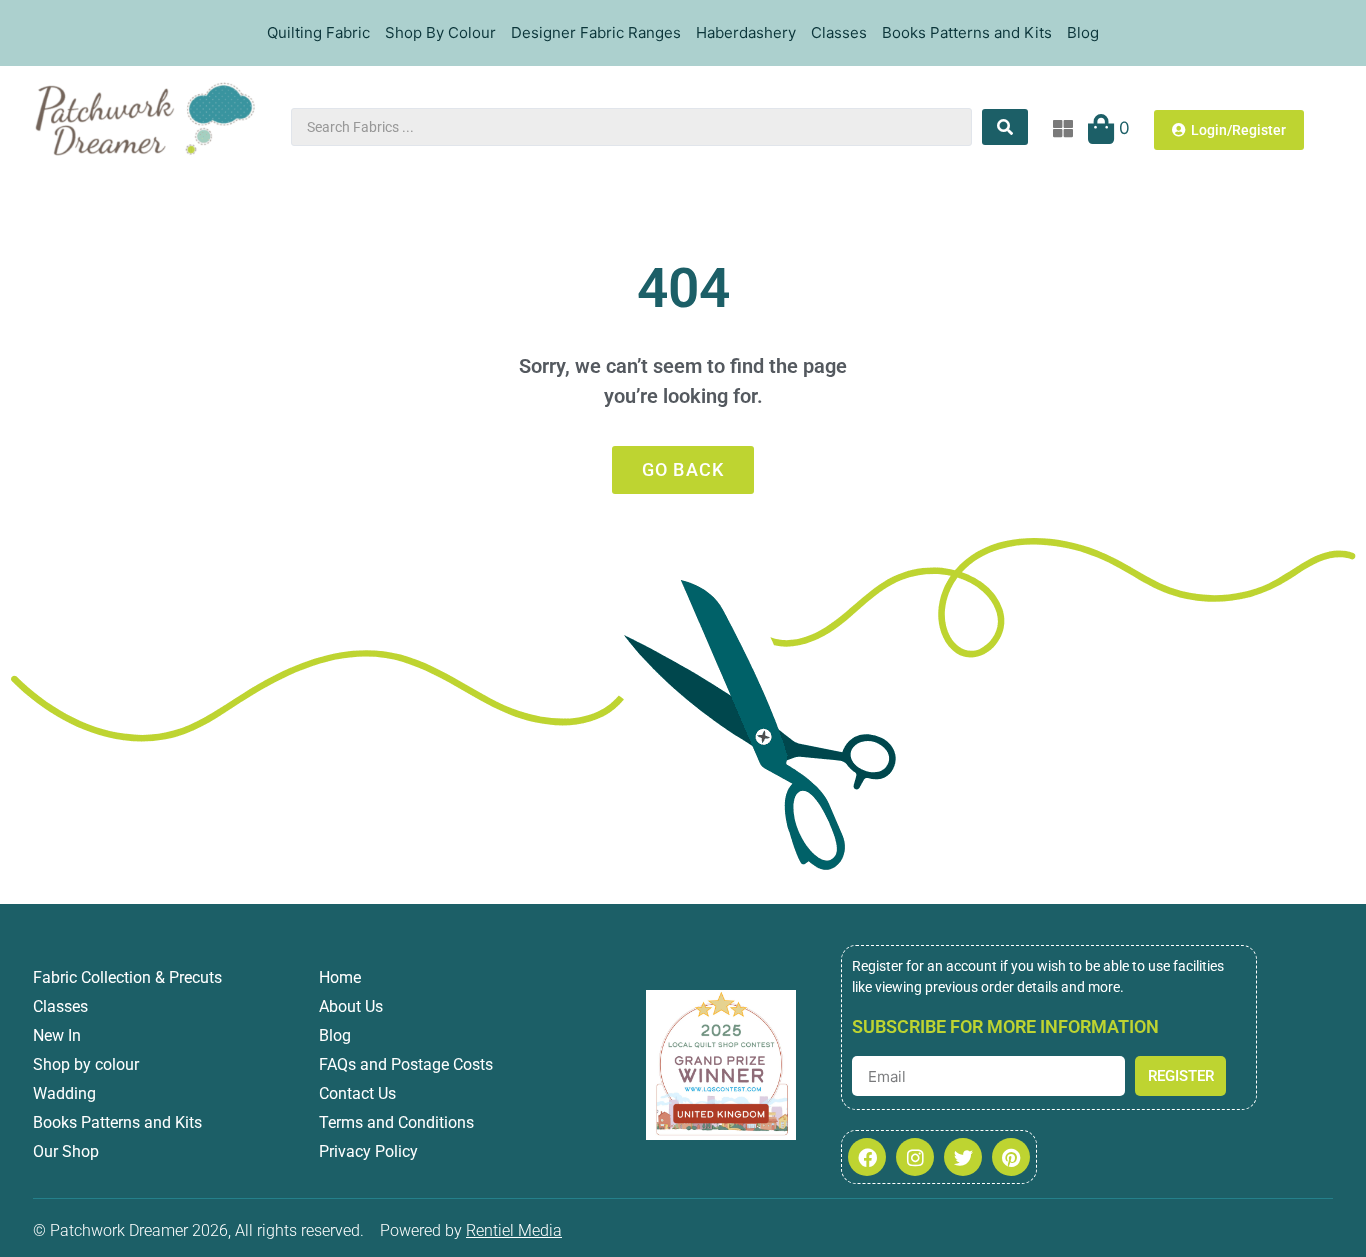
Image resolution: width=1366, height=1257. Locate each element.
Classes (839, 32)
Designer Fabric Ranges (596, 32)
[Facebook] (867, 1157)
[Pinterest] (1011, 1157)
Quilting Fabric (318, 32)
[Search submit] (1005, 127)
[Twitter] (963, 1157)
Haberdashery (746, 32)
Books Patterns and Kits (967, 32)
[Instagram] (915, 1157)
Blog (1083, 32)
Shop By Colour (440, 32)
